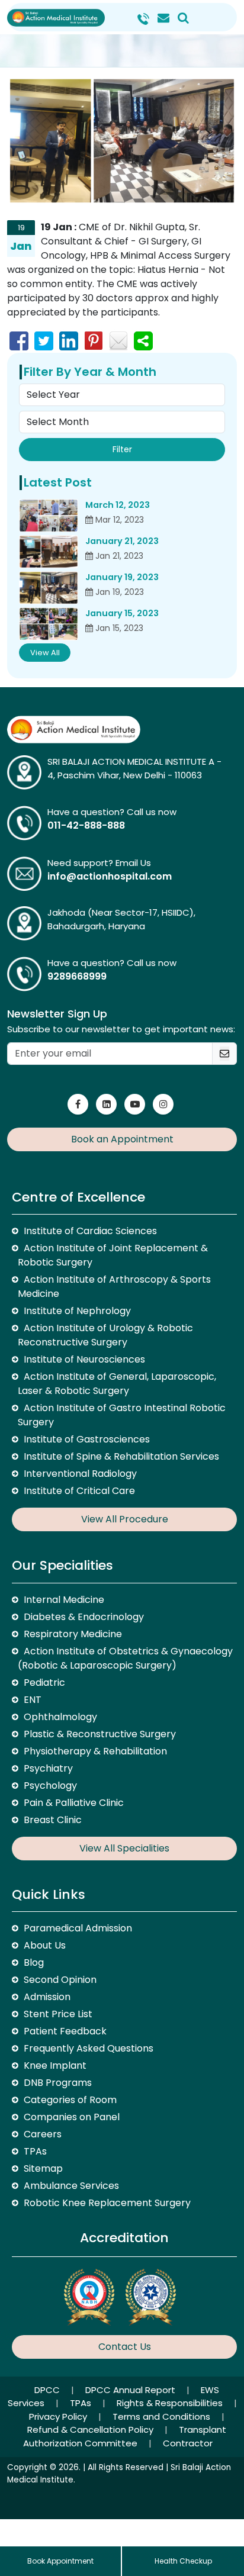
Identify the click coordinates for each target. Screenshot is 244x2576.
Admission (47, 1997)
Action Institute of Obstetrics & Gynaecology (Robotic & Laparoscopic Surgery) (125, 1658)
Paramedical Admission (78, 1928)
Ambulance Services (71, 2186)
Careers (43, 2134)
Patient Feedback (65, 2031)
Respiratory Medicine (73, 1634)
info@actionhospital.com (110, 876)
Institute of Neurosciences (84, 1359)
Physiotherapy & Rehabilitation (95, 1751)
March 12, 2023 (118, 505)
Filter (122, 449)
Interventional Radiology (80, 1474)
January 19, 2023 (122, 577)
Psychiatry (48, 1768)
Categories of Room (70, 2100)
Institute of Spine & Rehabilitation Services (121, 1456)
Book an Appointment (122, 1139)
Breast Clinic (53, 1820)
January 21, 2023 (122, 541)
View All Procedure (125, 1519)
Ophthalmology (60, 1717)
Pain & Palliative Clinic (74, 1803)
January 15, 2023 (122, 613)
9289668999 (77, 976)
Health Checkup (183, 2561)
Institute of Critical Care (79, 1491)
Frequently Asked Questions (89, 2048)
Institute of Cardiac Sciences (90, 1231)
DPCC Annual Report (131, 2390)
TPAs (35, 2151)
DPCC (48, 2390)
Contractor (188, 2443)
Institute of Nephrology (77, 1311)
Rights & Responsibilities (171, 2403)
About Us (45, 1945)
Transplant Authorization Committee (125, 2436)
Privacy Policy (59, 2416)
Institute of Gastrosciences (87, 1439)
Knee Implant (55, 2065)
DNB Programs (58, 2083)
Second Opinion (60, 1980)
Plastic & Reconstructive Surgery (100, 1734)
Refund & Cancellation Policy (91, 2430)
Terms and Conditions (163, 2416)
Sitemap (43, 2168)
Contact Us (125, 2347)
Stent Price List (58, 2014)
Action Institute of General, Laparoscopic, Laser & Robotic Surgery (117, 1384)
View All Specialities (124, 1848)
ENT (33, 1700)
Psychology (50, 1786)
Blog (34, 1962)
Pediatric (44, 1683)
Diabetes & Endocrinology (84, 1617)
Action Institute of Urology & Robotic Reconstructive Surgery (105, 1335)
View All (45, 653)
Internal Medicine (64, 1600)
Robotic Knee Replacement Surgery (107, 2203)
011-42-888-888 (86, 825)
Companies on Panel (72, 2117)
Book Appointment (60, 2561)
